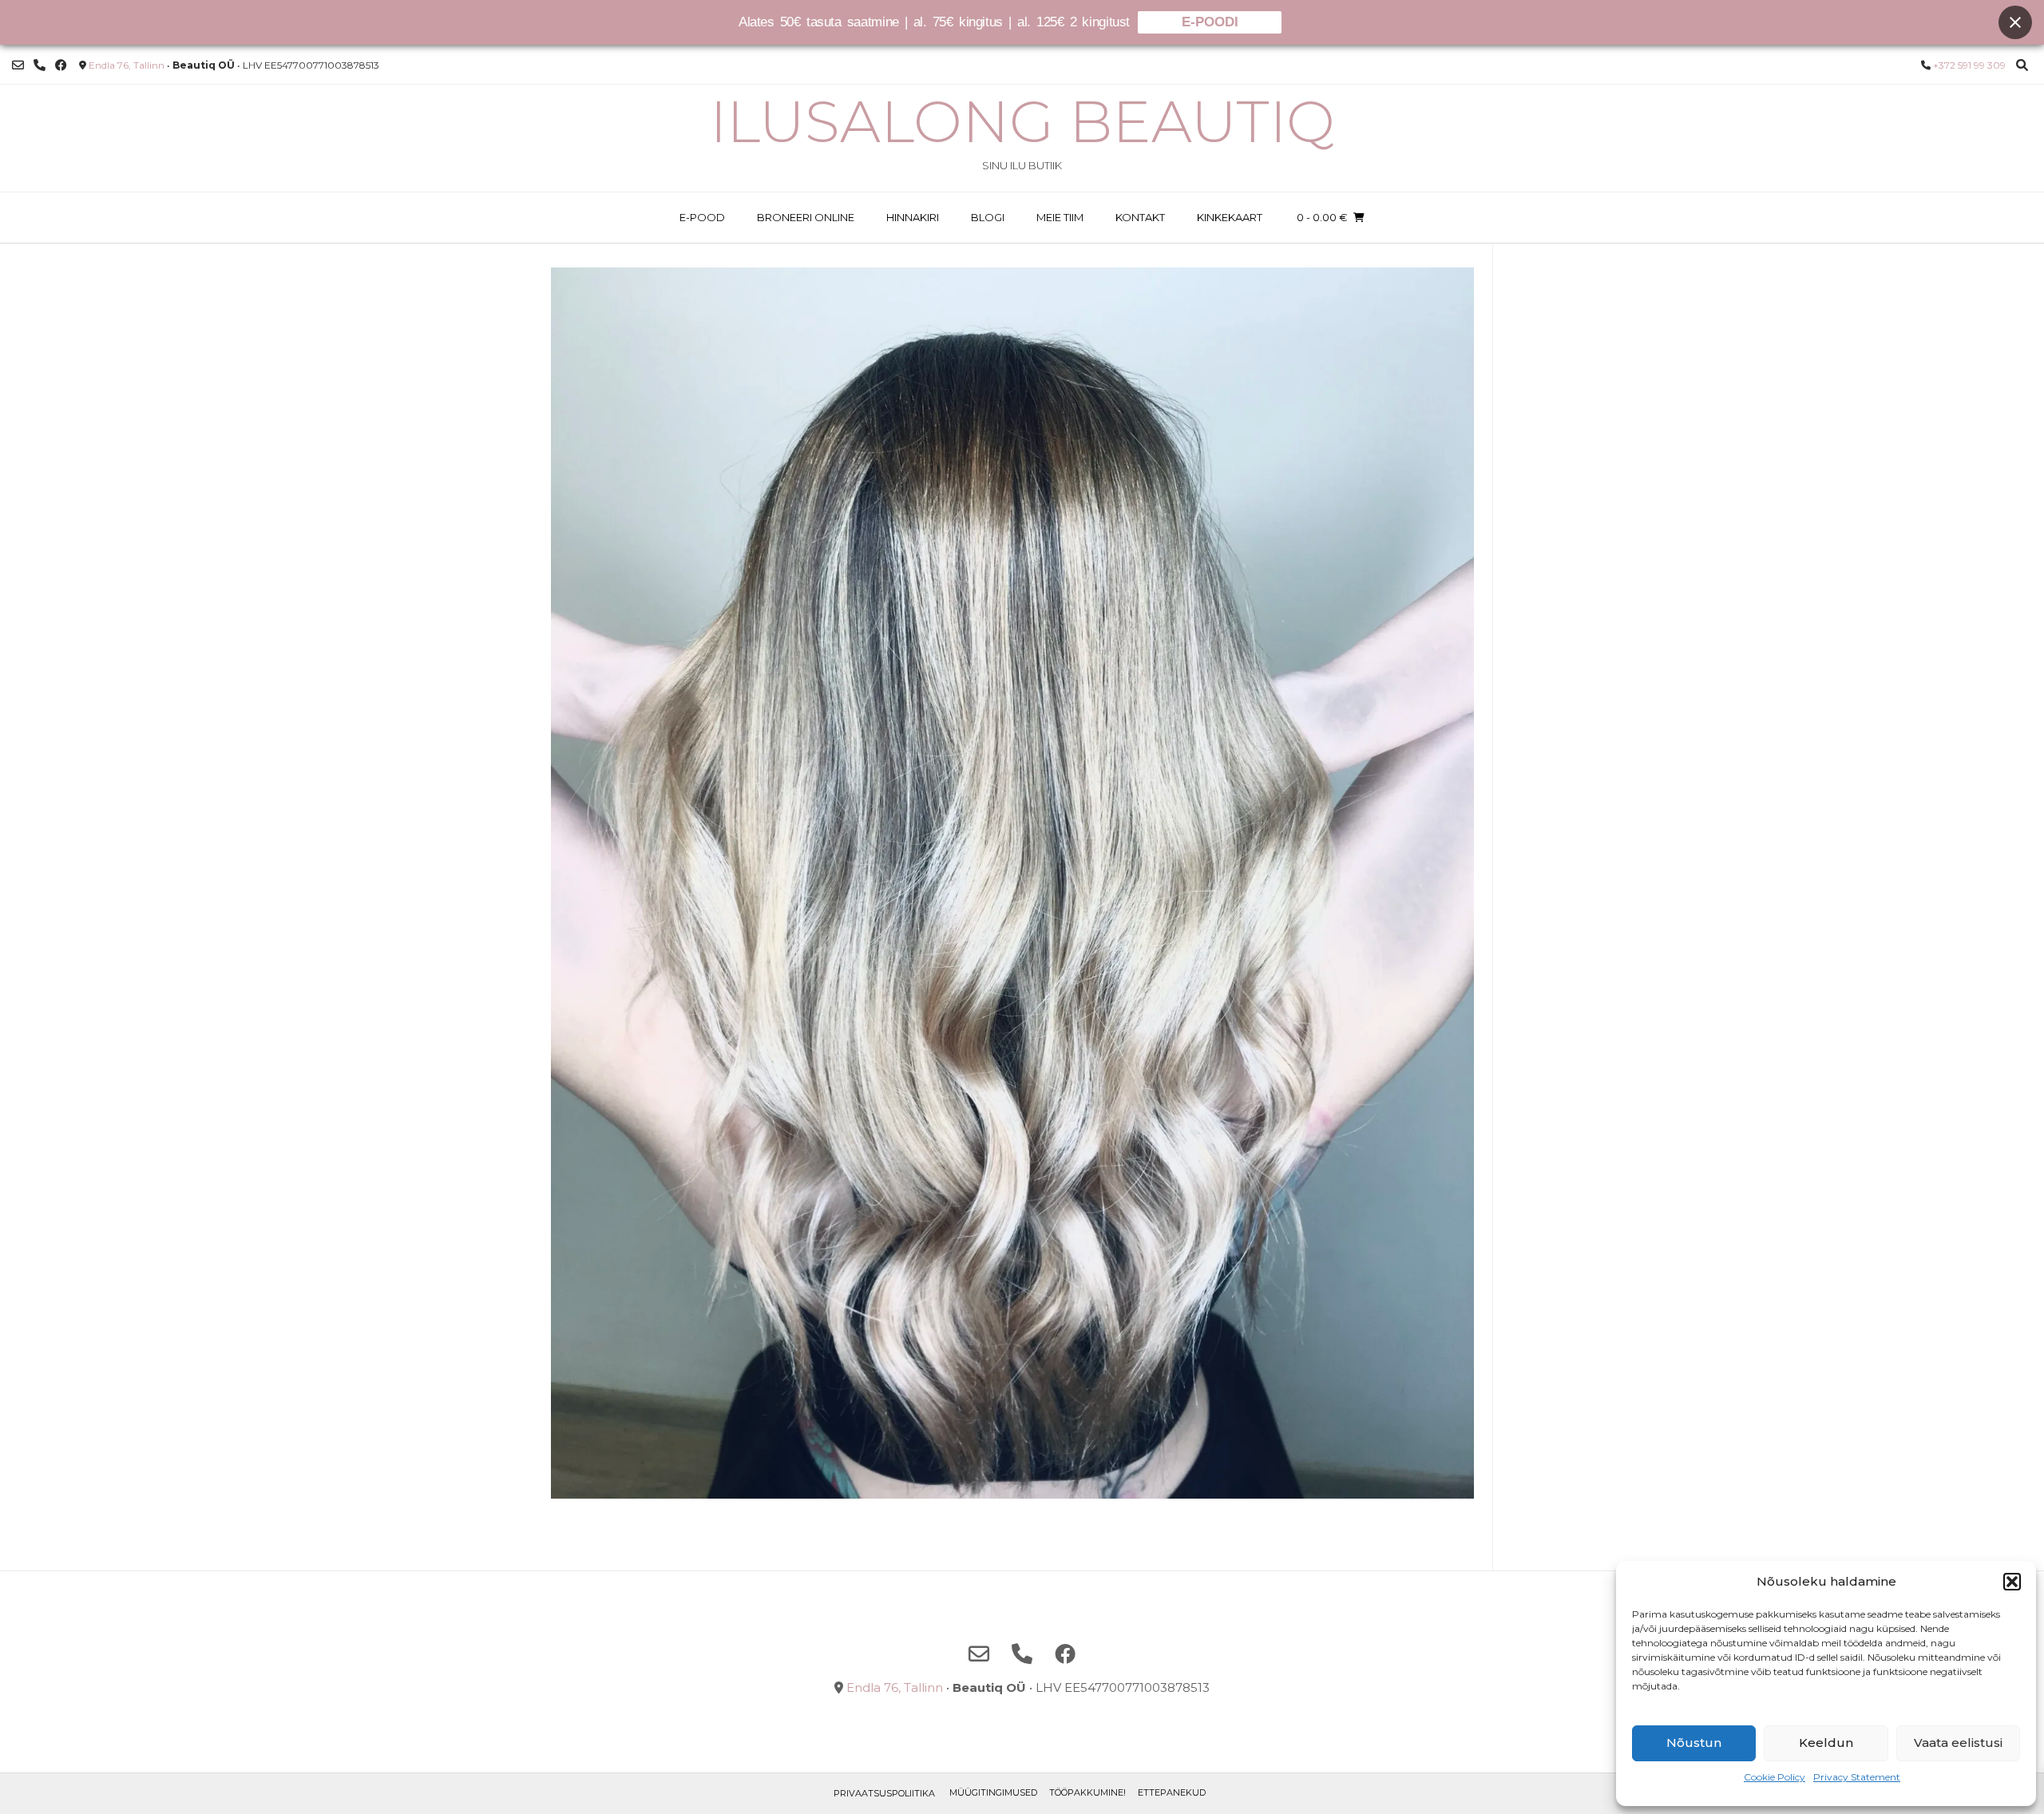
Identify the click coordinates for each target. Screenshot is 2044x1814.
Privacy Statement (1857, 1777)
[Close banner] (2015, 22)
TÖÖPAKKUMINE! (1087, 1792)
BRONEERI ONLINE (806, 217)
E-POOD (702, 217)
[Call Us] (40, 65)
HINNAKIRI (913, 217)
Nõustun (1694, 1743)
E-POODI (1210, 22)
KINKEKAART (1230, 217)
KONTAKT (1140, 217)
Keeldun (1826, 1743)
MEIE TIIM (1060, 217)
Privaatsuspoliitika (884, 1793)
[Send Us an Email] (18, 65)
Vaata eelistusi (1958, 1743)
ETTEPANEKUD (1172, 1792)
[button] (2012, 1582)
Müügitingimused (993, 1792)
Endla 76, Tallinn (127, 65)
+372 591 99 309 (1969, 65)
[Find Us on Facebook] (61, 65)
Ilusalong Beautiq (1022, 121)
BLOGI (988, 217)
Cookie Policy (1775, 1777)
